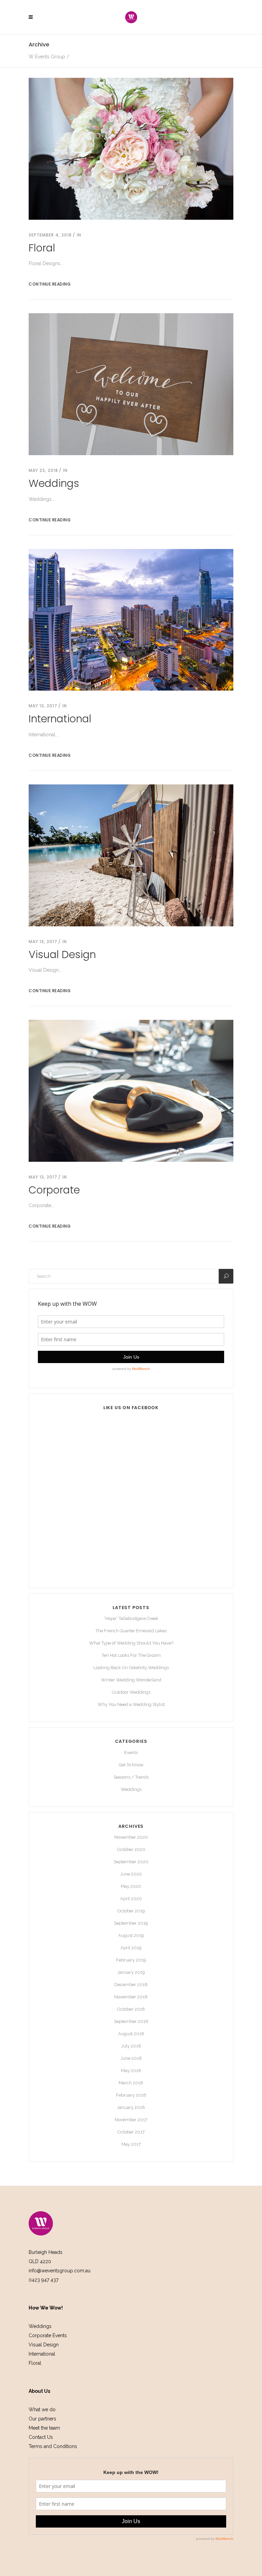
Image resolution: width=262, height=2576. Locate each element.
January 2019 (131, 1972)
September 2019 (131, 1923)
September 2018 (131, 2021)
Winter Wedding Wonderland (131, 1680)
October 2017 (131, 2132)
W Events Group (47, 57)
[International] (131, 619)
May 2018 (131, 2071)
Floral (42, 248)
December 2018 (131, 1985)
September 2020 (131, 1862)
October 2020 (131, 1849)
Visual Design (62, 954)
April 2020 (131, 1899)
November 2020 (131, 1837)
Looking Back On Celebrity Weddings (131, 1668)
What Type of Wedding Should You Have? (131, 1643)
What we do (42, 2409)
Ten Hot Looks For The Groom (131, 1655)
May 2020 (131, 1886)
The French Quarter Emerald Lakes (131, 1631)
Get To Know (131, 1765)
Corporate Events (48, 2335)
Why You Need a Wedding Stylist (131, 1704)
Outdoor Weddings (131, 1692)
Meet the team (44, 2428)
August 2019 (131, 1935)
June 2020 (131, 1874)
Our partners (42, 2419)
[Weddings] (131, 384)
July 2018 (131, 2046)
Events (131, 1753)
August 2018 (131, 2034)
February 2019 (131, 1960)
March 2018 (131, 2083)
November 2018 (131, 1997)
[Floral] (131, 148)
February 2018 (131, 2095)
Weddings (54, 483)
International (60, 719)
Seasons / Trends (131, 1777)
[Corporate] (131, 1090)
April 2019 (131, 1948)
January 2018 (131, 2107)
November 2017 (131, 2120)
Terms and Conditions (53, 2446)
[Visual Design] (131, 855)
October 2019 (131, 1911)
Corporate (54, 1190)
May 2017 (131, 2144)
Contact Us (41, 2437)
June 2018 (131, 2058)
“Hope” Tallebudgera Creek (131, 1618)
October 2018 (131, 2009)
